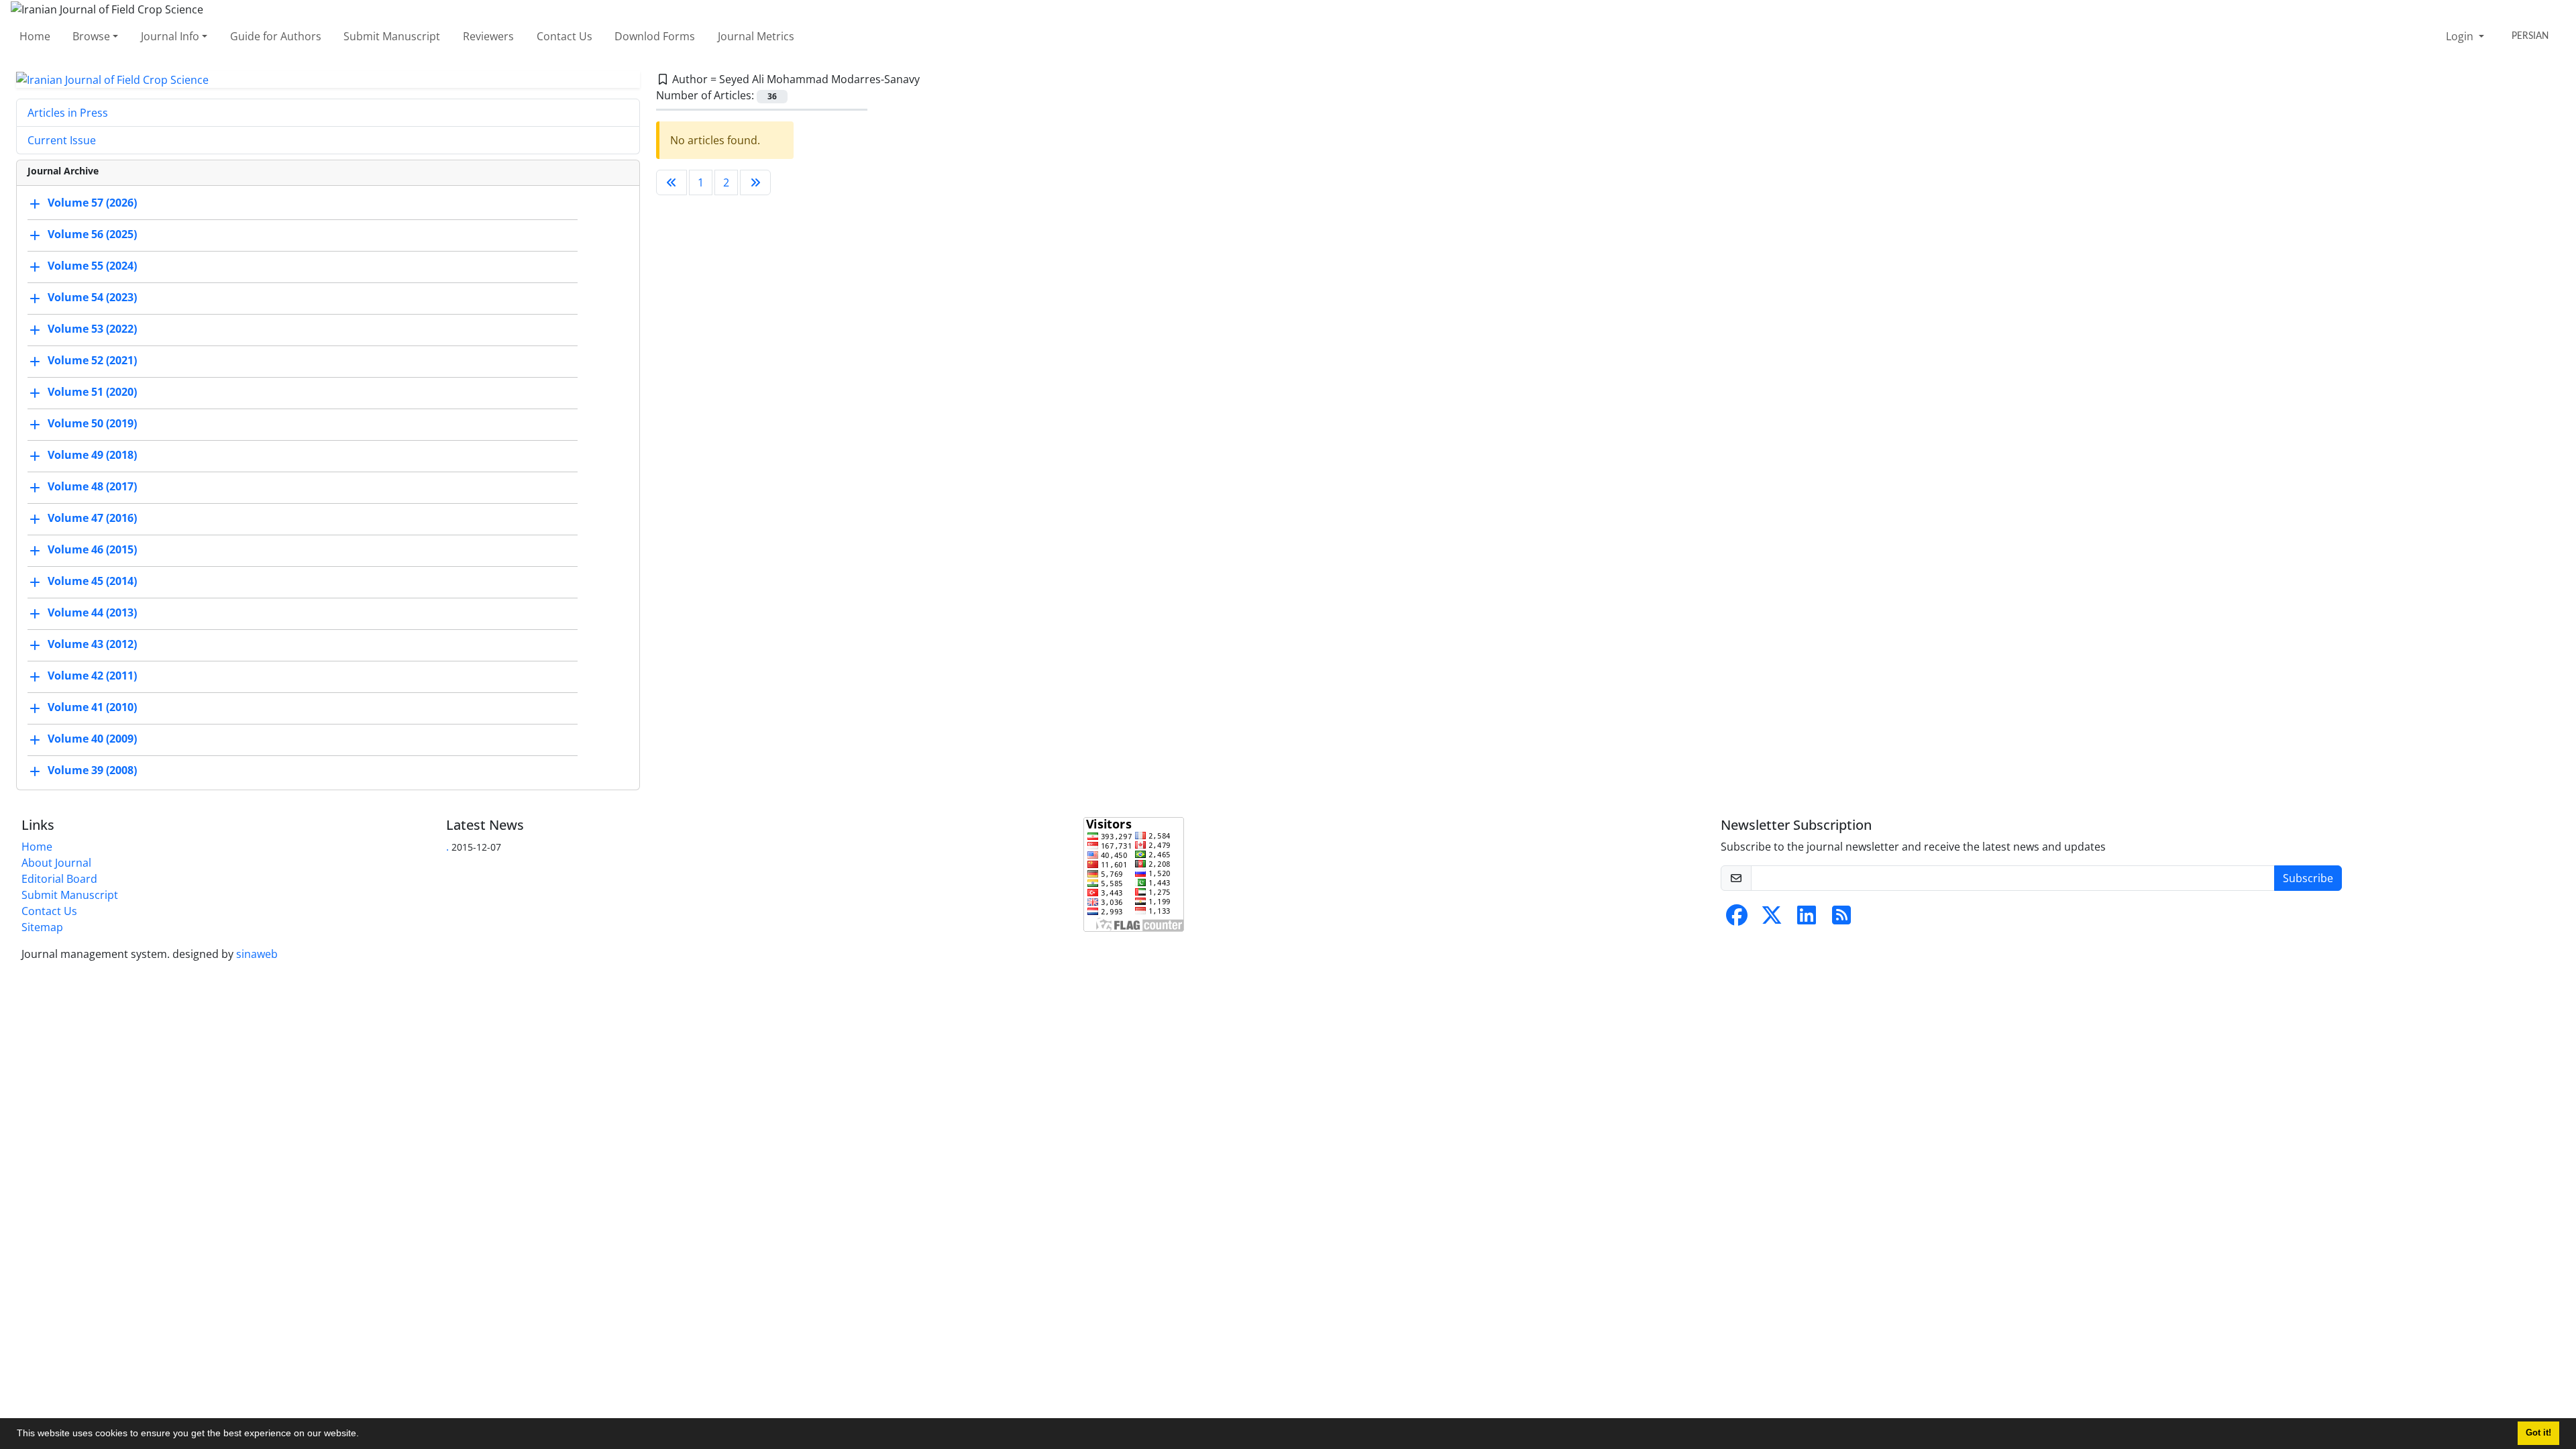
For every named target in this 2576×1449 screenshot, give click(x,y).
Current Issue (62, 140)
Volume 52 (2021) (92, 361)
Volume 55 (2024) (92, 266)
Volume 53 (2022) (92, 329)
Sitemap (42, 927)
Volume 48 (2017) (92, 487)
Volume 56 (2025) (92, 235)
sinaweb (257, 954)
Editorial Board (59, 879)
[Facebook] (1737, 919)
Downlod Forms (655, 36)
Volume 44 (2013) (92, 613)
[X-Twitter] (1772, 919)
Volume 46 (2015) (92, 550)
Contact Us (565, 36)
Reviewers (488, 36)
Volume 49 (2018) (92, 455)
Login (2461, 36)
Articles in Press (68, 113)
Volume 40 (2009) (92, 739)
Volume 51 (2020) (92, 392)
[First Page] (672, 182)
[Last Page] (755, 182)
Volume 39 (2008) (92, 771)
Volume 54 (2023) (92, 298)
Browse (91, 36)
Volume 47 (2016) (92, 519)
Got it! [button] (2538, 1433)
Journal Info (170, 36)
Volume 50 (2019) (92, 424)
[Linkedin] (1807, 919)
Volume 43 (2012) (92, 645)
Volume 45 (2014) (92, 582)
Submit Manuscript (392, 36)
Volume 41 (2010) (92, 708)
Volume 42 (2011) (92, 676)
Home (35, 36)
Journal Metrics (756, 36)
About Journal (56, 863)
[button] (364, 1435)
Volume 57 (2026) (92, 203)
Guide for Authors (276, 36)
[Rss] (1841, 919)
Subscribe (2308, 878)
